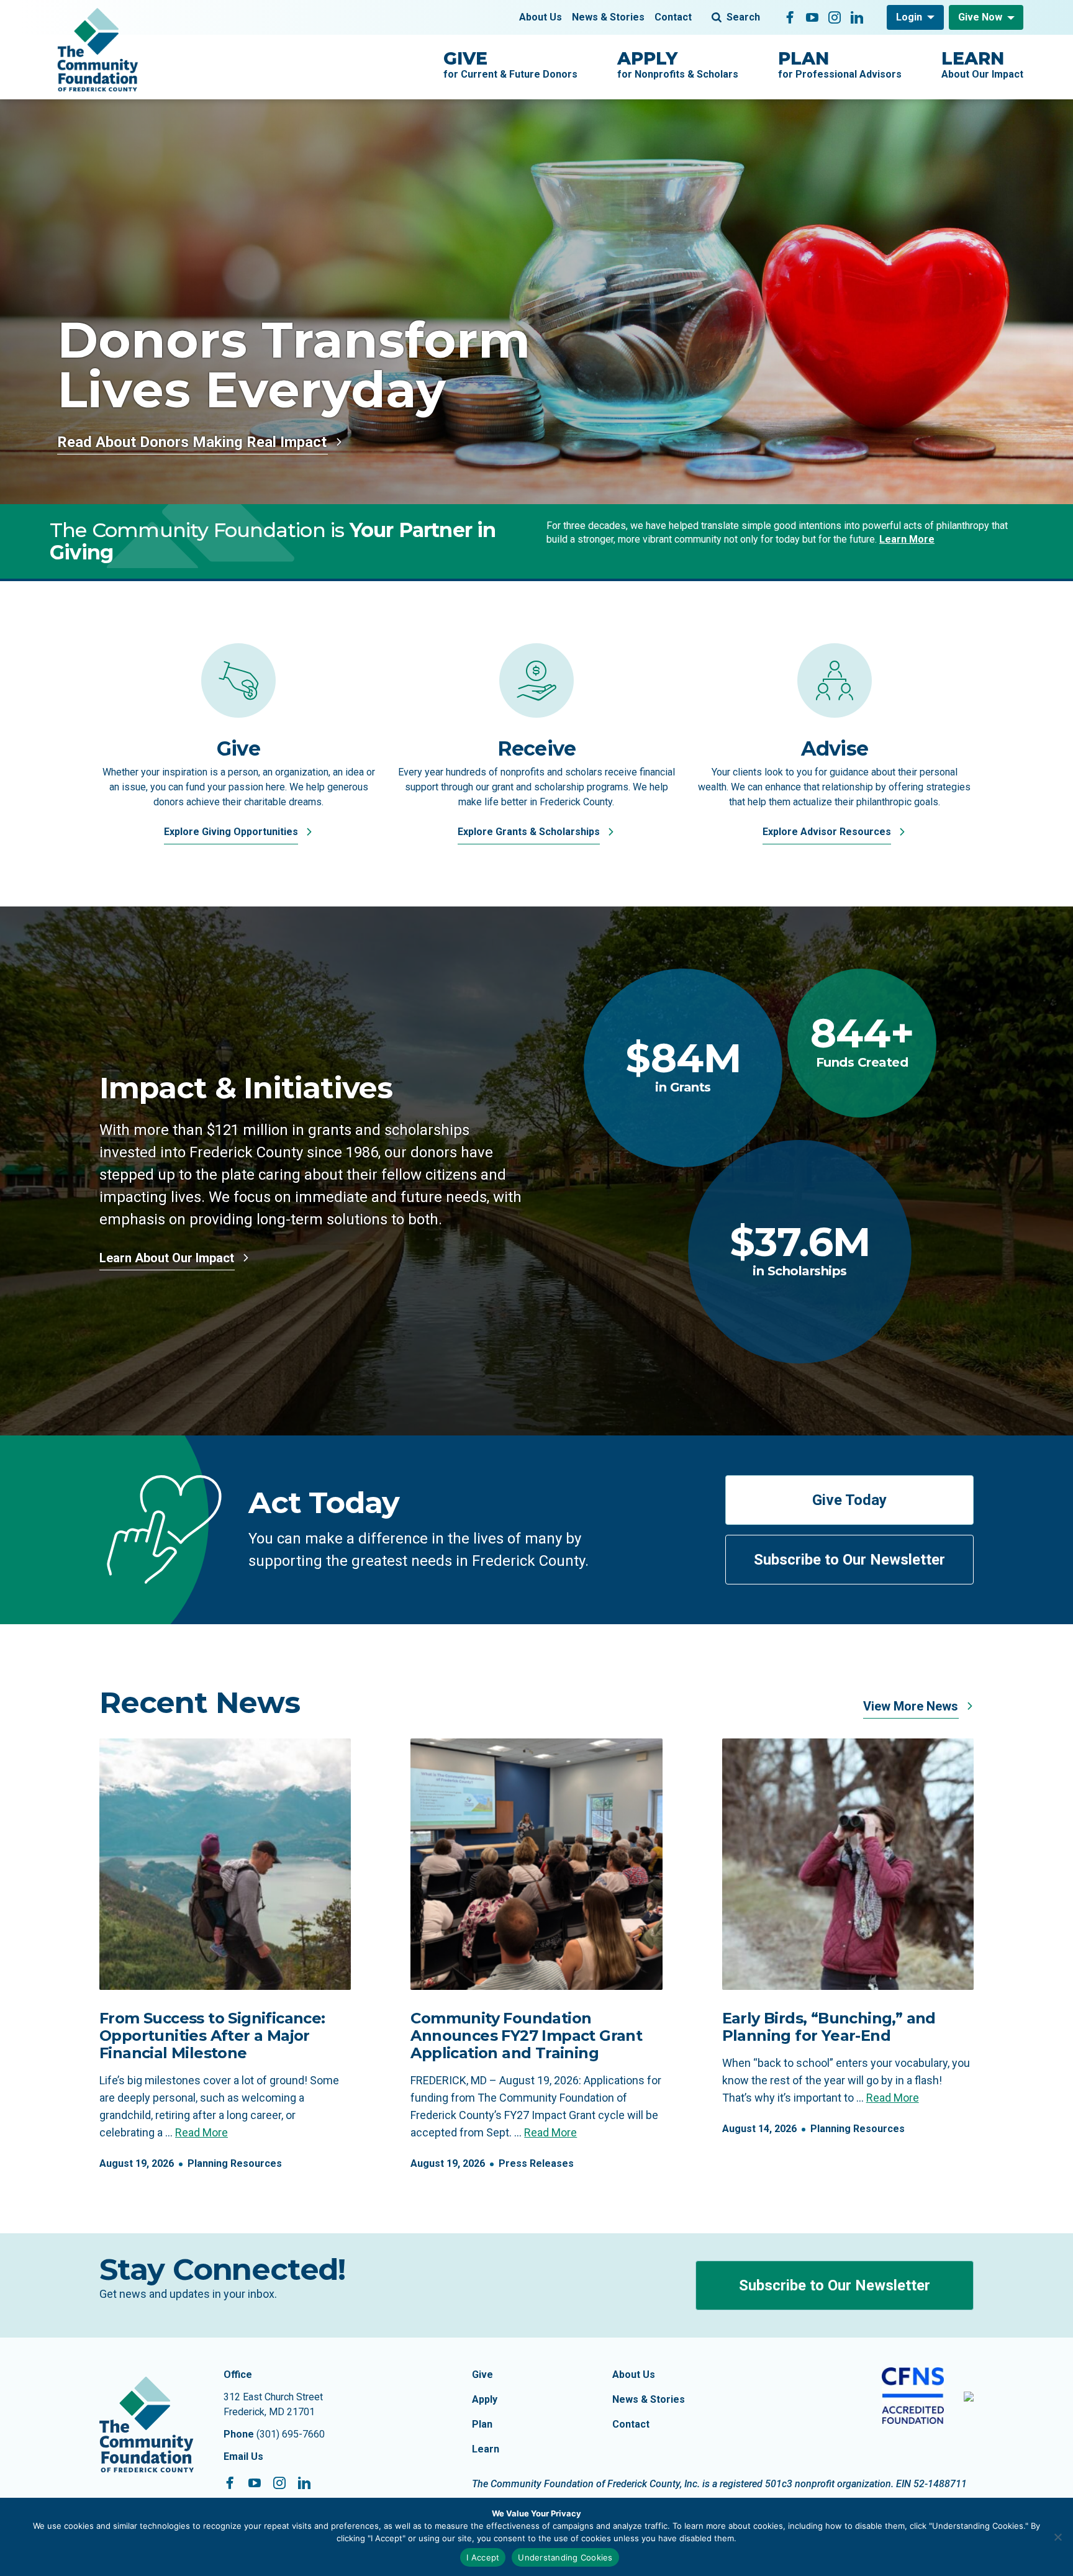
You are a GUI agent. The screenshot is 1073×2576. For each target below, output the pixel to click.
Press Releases (536, 2163)
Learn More (907, 539)
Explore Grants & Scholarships (530, 832)
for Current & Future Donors (510, 64)
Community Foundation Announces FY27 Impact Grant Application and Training (526, 2036)
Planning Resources (235, 2163)
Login (909, 17)
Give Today (849, 1500)
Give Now (980, 17)
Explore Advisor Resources (828, 832)
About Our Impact (982, 64)
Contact (673, 17)
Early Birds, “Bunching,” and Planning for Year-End (829, 2027)
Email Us (243, 2456)
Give (482, 2375)
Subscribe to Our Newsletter (849, 1560)
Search (743, 17)
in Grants (683, 1066)
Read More (201, 2132)
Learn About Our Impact (168, 1258)
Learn (486, 2449)
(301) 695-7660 (291, 2434)
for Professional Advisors (840, 64)
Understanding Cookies (565, 2557)
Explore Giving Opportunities (232, 832)
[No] (1057, 2537)
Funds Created (862, 1042)
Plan (482, 2424)
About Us (541, 17)
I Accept (483, 2557)
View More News (912, 1706)
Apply (485, 2399)
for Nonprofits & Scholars (678, 64)
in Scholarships (800, 1250)
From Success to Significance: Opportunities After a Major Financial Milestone (212, 2036)
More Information (119, 442)
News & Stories (608, 17)
